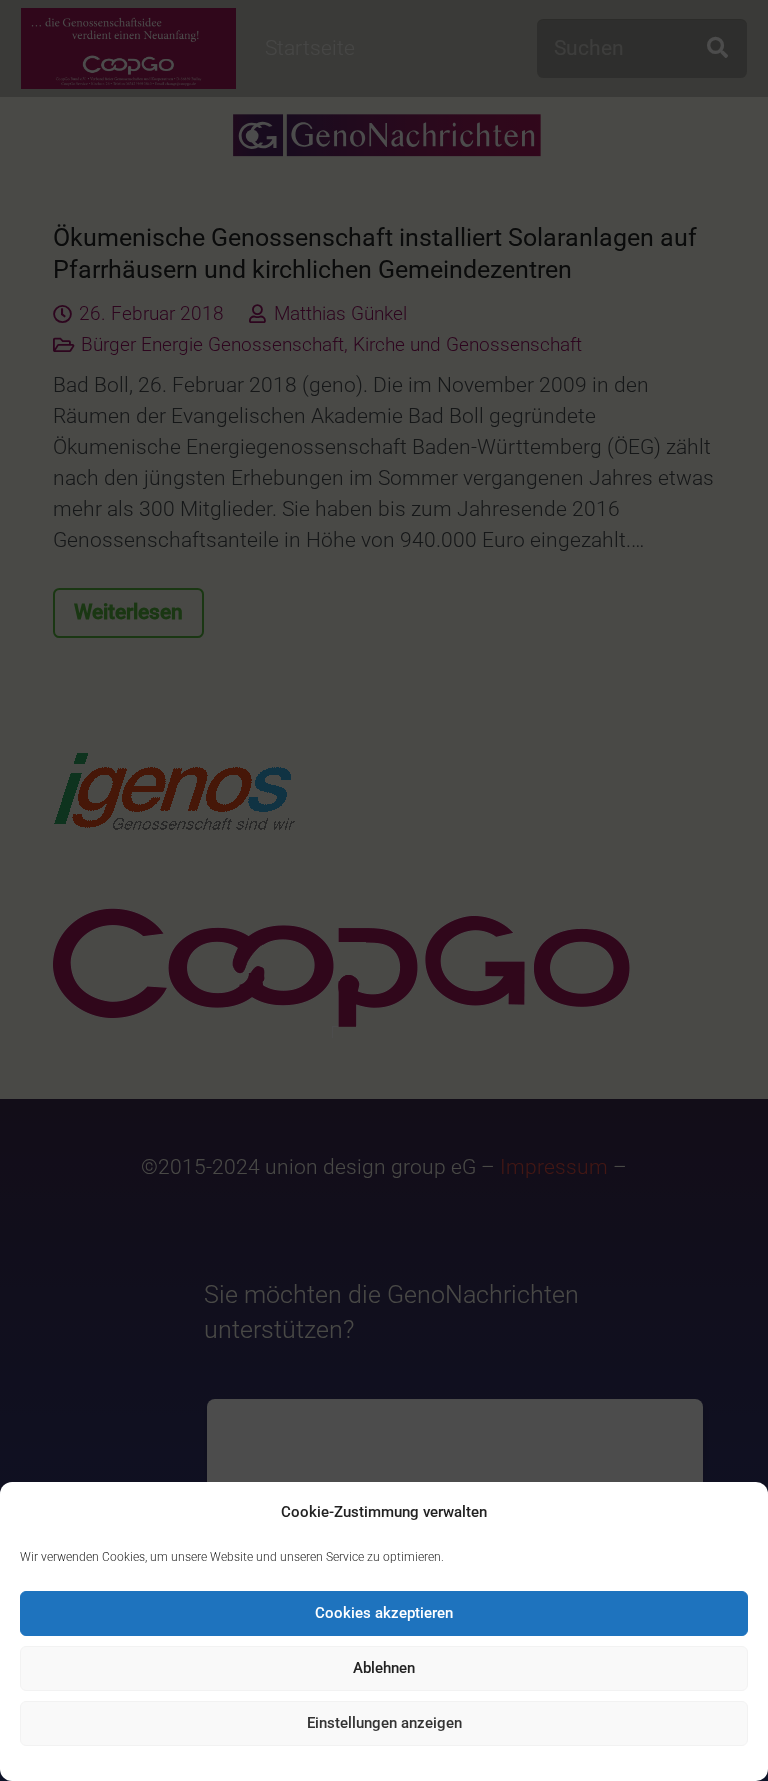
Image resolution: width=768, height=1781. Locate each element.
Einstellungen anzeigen (384, 1723)
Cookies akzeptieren (384, 1613)
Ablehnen (384, 1668)
